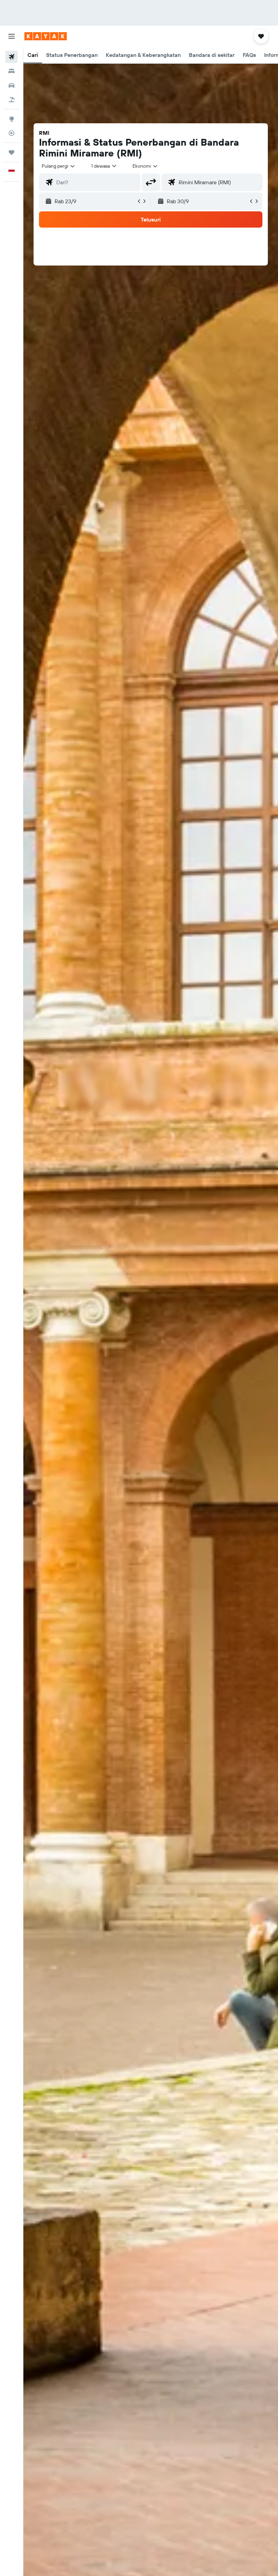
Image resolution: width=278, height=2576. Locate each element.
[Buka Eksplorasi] (12, 119)
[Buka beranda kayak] (46, 36)
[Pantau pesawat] (12, 133)
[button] (12, 36)
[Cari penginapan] (12, 71)
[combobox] (145, 166)
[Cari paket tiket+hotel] (12, 100)
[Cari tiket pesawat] (12, 57)
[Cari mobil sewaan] (12, 85)
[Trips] (12, 152)
